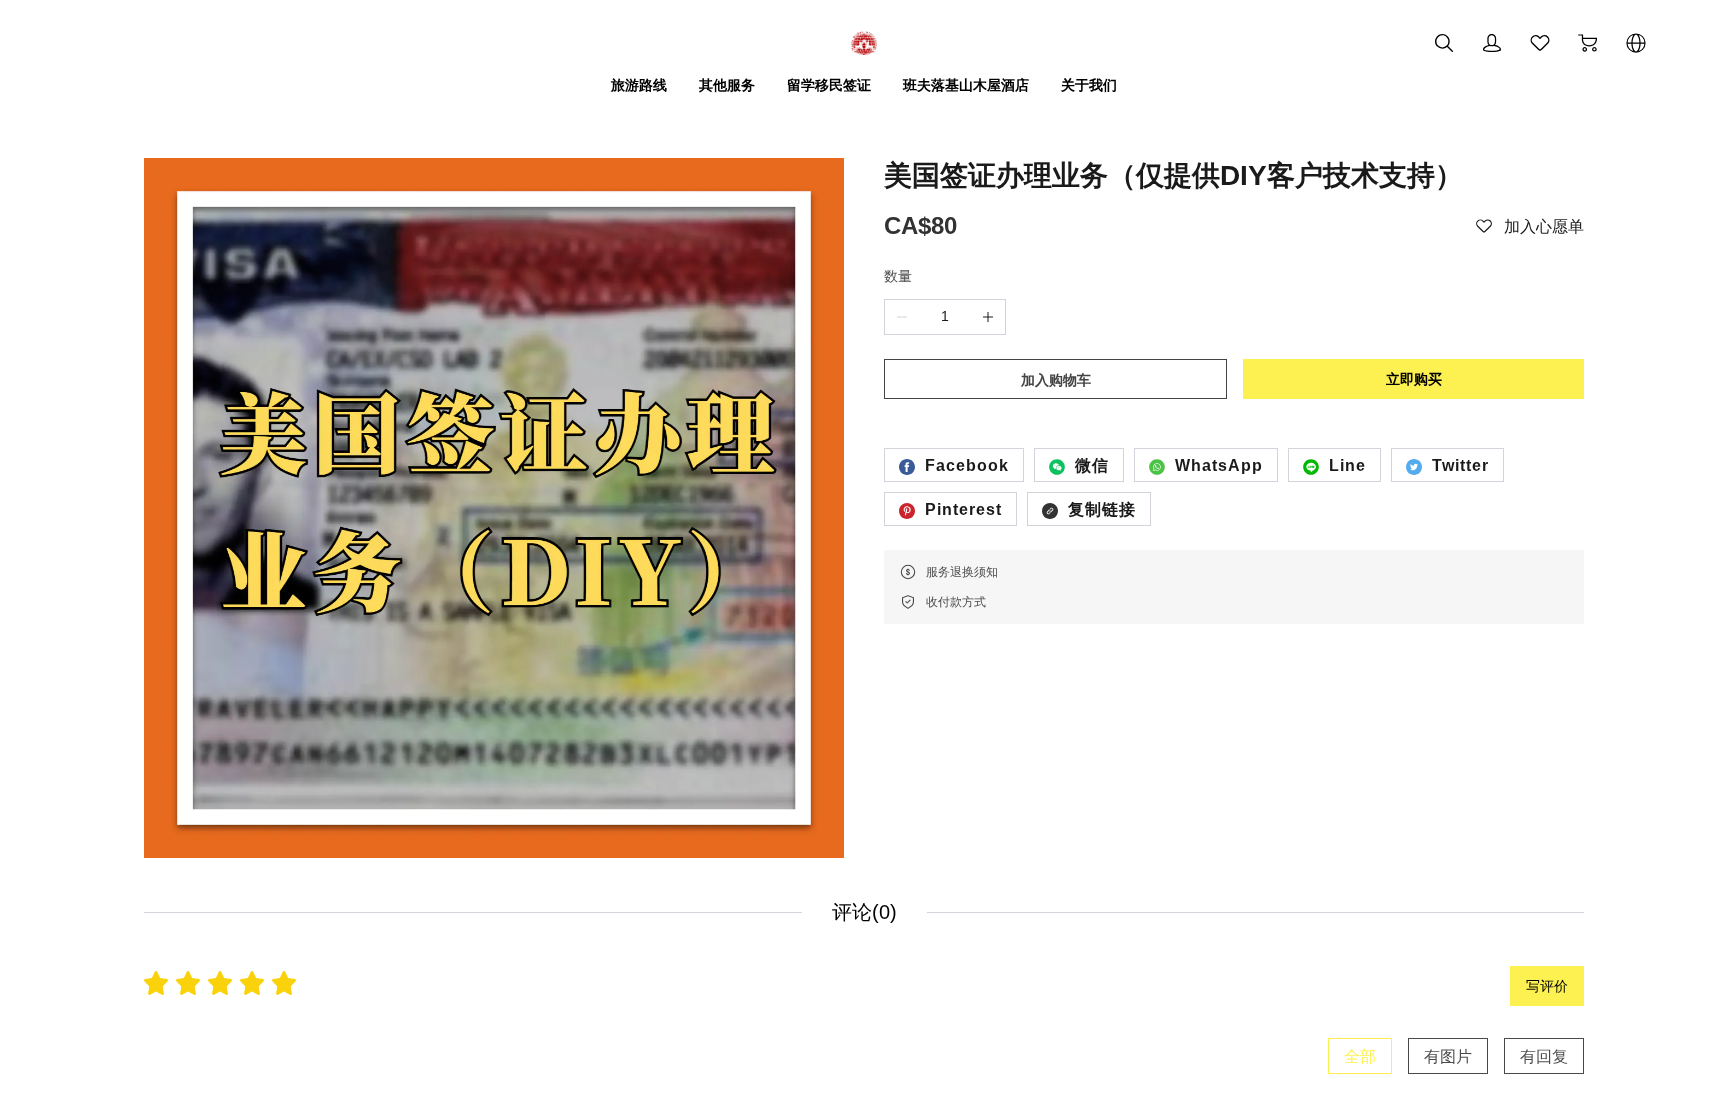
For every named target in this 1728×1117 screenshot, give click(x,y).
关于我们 (1089, 85)
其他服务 (727, 85)
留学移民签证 (829, 85)
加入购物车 (1056, 380)
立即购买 (1414, 379)
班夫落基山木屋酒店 (966, 85)
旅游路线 (639, 85)
